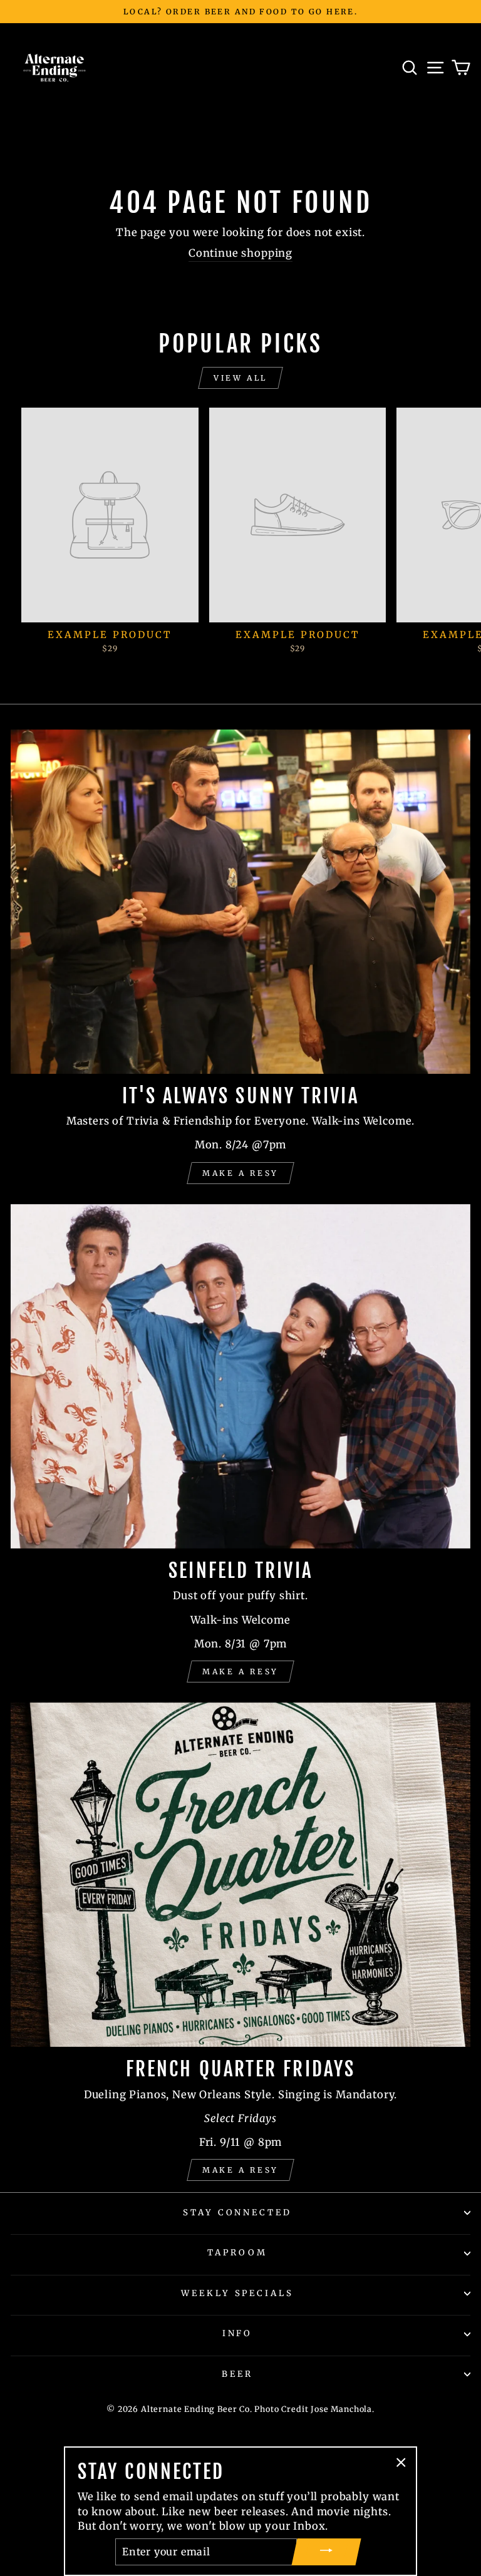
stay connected (238, 2213)
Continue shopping (240, 253)
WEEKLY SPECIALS (238, 2293)
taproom (237, 2253)
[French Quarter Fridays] (240, 1875)
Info (238, 2333)
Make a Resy (240, 1173)
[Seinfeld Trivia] (240, 1377)
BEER (237, 2374)
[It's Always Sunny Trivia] (240, 902)
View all (240, 378)
